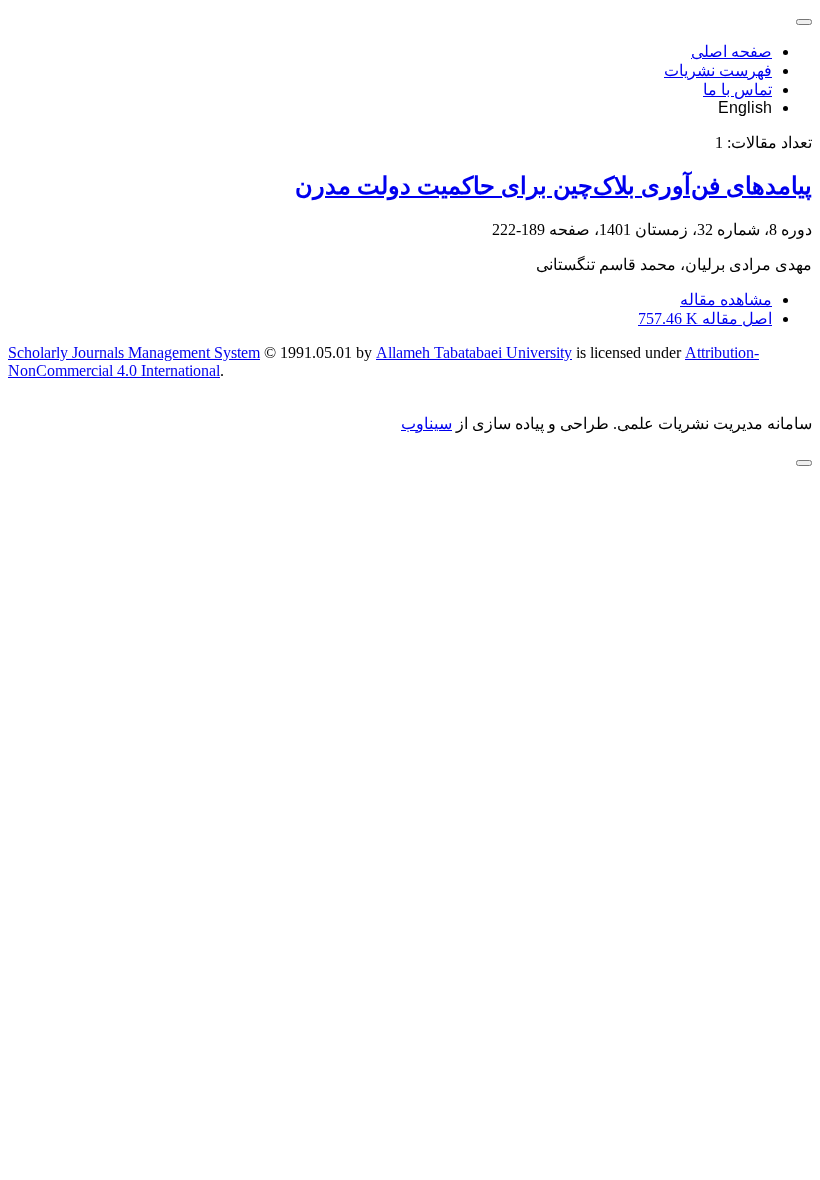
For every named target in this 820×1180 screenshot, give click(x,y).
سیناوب (426, 423)
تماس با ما (737, 89)
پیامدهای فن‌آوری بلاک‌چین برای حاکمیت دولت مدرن (553, 186)
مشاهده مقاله (726, 299)
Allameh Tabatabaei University (474, 352)
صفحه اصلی (731, 51)
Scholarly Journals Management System (134, 352)
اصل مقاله (705, 318)
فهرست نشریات (718, 70)
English (745, 107)
